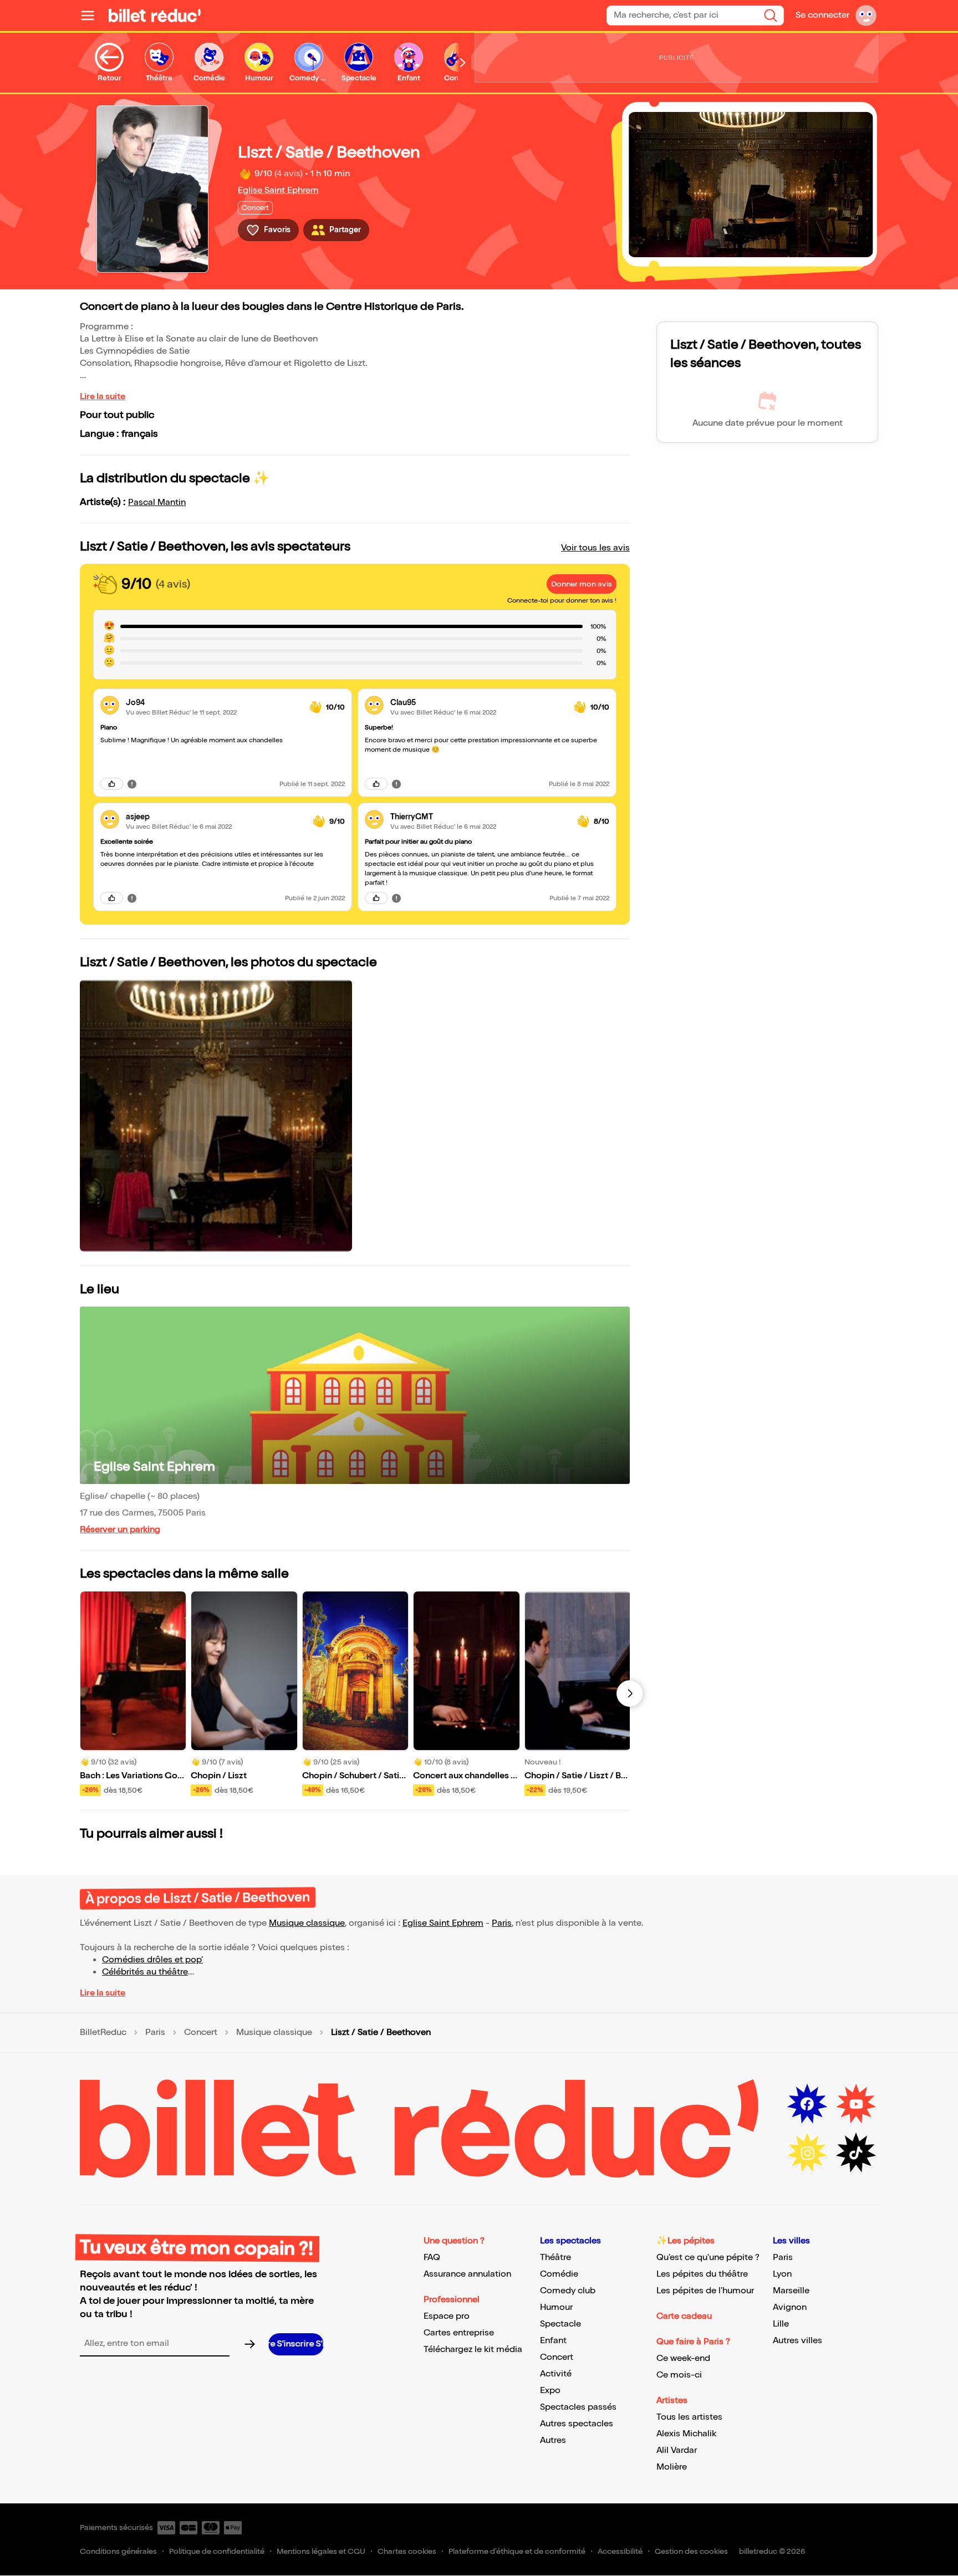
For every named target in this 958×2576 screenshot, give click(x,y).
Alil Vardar (677, 2450)
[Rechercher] (771, 16)
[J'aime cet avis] (112, 784)
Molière (672, 2467)
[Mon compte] (866, 16)
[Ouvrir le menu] (92, 16)
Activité (556, 2374)
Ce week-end (683, 2358)
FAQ (432, 2258)
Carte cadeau (684, 2316)
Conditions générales (118, 2551)
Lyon (782, 2274)
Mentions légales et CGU (321, 2551)
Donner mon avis (582, 584)
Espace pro (447, 2316)
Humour (556, 2307)
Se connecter (822, 15)
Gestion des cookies (691, 2551)
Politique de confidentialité (217, 2551)
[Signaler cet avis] (132, 784)
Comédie (559, 2274)
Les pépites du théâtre (702, 2274)
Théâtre (556, 2258)
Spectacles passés (578, 2407)
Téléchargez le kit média (473, 2350)
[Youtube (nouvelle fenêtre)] (856, 2104)
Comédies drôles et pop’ (152, 1960)
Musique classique (307, 1923)
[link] (213, 703)
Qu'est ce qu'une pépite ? (708, 2258)
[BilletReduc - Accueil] (155, 16)
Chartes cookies (407, 2551)
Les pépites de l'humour (705, 2291)
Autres (553, 2440)
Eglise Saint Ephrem (278, 190)
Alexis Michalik (686, 2434)
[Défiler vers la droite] (463, 63)
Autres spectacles (577, 2424)
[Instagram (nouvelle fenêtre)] (807, 2153)
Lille (781, 2324)
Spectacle (560, 2324)
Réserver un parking (120, 1530)
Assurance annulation (467, 2274)
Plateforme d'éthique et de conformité (517, 2551)
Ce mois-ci (679, 2375)
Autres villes (798, 2341)
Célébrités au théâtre (145, 1972)
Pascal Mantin (157, 503)
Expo (550, 2391)
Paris (502, 1923)
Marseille (791, 2291)
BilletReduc (103, 2033)
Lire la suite (103, 397)
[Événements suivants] (630, 1693)
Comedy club (568, 2291)
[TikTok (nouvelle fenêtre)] (856, 2153)
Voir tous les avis (595, 548)
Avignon (790, 2307)
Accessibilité (620, 2551)
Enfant (553, 2341)
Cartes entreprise (459, 2333)
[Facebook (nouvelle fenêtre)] (807, 2104)
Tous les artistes (689, 2417)
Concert (201, 2033)
